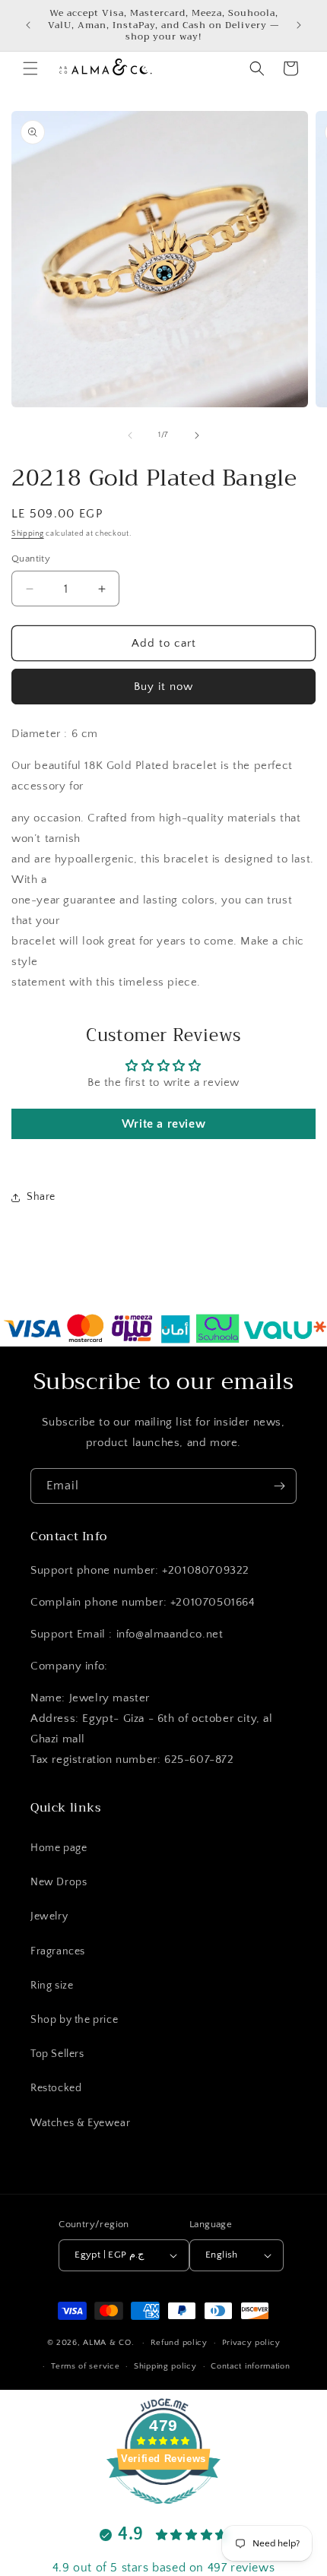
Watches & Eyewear (80, 2123)
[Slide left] (130, 435)
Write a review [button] (163, 1124)
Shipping (28, 534)
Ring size (52, 1986)
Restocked (56, 2088)
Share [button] (41, 1197)
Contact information (250, 2366)
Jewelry (49, 1916)
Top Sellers (57, 2054)
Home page (59, 1848)
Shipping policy (165, 2366)
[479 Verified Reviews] (163, 2513)
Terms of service (85, 2366)
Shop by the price (74, 2020)
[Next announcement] (299, 25)
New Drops (59, 1882)
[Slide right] (197, 435)
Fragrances (58, 1951)
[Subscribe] (279, 1486)
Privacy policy (251, 2343)
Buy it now (163, 687)
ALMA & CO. (108, 2343)
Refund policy (179, 2343)
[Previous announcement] (28, 25)
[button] (30, 68)
